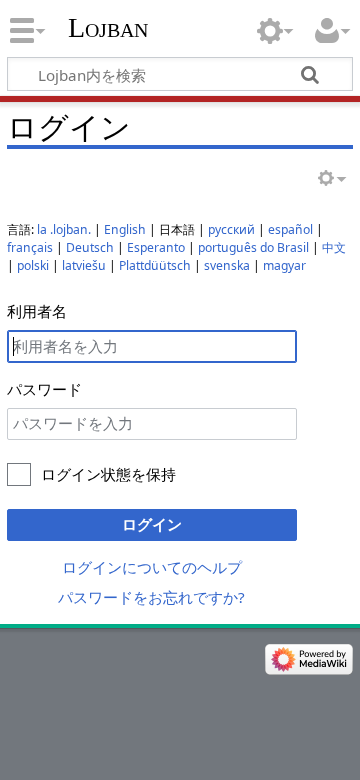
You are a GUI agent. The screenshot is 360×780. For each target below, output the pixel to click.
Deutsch (90, 247)
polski (33, 265)
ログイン (152, 524)
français (30, 247)
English (125, 229)
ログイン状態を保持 (108, 474)
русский (231, 229)
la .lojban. (64, 229)
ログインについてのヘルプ (152, 567)
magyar (284, 265)
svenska (227, 265)
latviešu (84, 265)
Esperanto (156, 247)
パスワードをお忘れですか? (151, 597)
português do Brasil (253, 247)
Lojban (108, 27)
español (290, 229)
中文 (334, 247)
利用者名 (37, 311)
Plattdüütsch (155, 265)
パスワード (44, 389)
